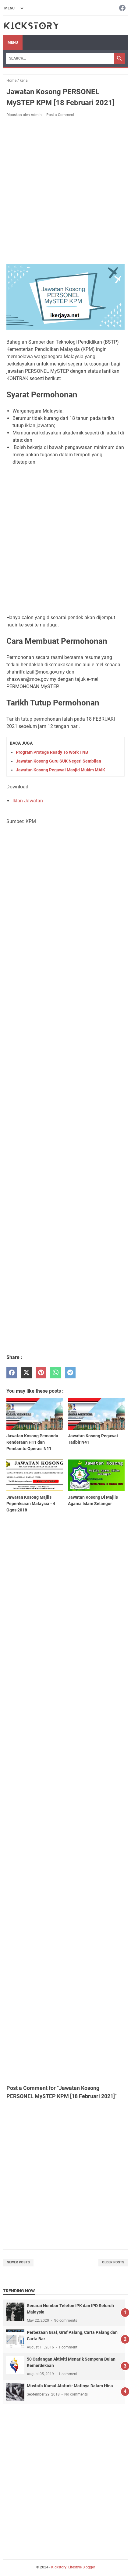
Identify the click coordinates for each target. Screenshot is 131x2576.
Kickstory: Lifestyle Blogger (73, 2567)
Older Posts (113, 2262)
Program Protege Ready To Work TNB (52, 752)
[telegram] (70, 1373)
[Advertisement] (65, 192)
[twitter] (26, 1373)
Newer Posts (18, 2262)
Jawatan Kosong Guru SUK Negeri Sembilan (58, 761)
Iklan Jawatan (28, 801)
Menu (13, 43)
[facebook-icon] (122, 8)
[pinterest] (41, 1373)
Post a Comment (60, 115)
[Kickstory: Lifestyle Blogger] (31, 26)
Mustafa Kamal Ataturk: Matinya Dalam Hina (70, 2386)
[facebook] (12, 1373)
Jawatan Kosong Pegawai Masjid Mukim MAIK (60, 770)
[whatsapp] (56, 1373)
